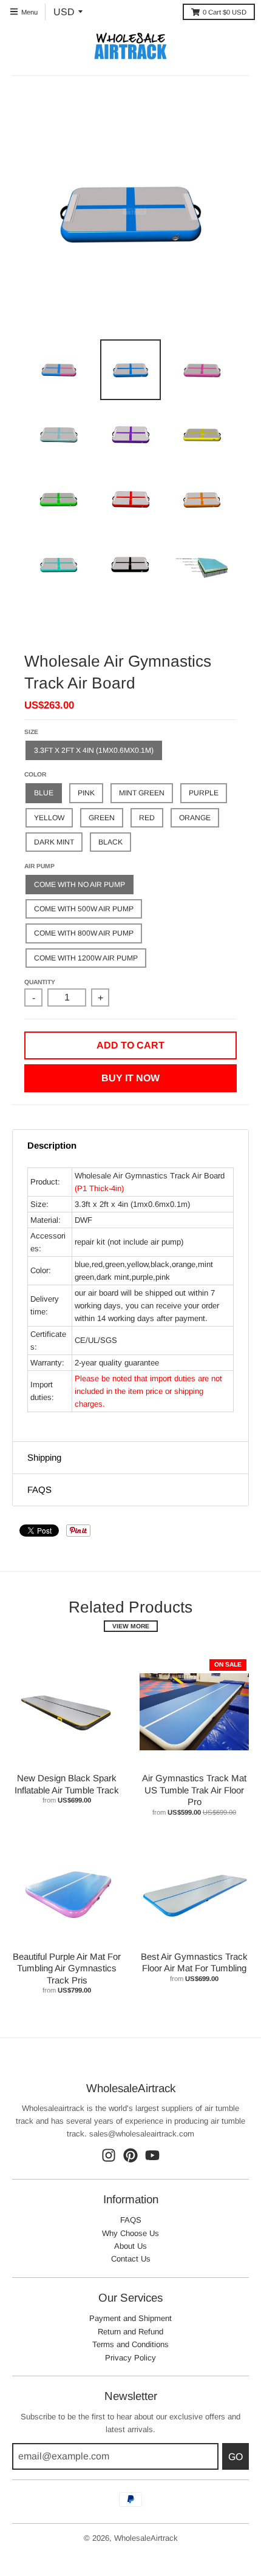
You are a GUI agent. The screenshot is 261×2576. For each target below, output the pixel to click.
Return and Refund (130, 2332)
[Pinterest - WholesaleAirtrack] (130, 2155)
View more (131, 1626)
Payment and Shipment (130, 2318)
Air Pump (39, 866)
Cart (225, 12)
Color (35, 774)
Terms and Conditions (130, 2344)
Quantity (40, 982)
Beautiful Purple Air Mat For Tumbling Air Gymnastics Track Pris (67, 1968)
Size (31, 732)
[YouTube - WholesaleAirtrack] (152, 2155)
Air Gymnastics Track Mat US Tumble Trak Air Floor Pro (194, 1790)
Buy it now (130, 1078)
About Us (130, 2246)
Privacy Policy (130, 2358)
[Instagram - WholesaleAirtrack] (109, 2155)
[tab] (130, 1146)
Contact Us (131, 2259)
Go (236, 2457)
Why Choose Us (130, 2233)
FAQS (131, 2220)
